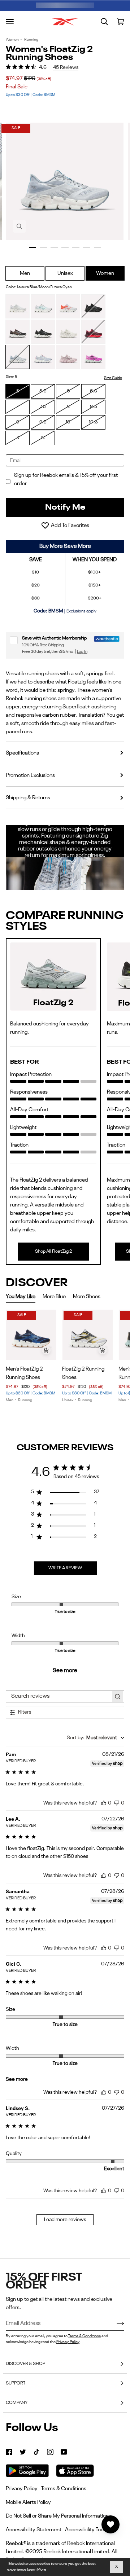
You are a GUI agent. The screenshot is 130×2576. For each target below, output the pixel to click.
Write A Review (65, 1568)
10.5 (93, 422)
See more (65, 1671)
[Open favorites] (110, 2524)
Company (17, 2403)
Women (12, 40)
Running (31, 40)
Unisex (65, 273)
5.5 (43, 391)
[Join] (115, 2324)
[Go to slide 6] (87, 247)
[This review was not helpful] (117, 1802)
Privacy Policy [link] (22, 2489)
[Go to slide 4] (65, 247)
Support (16, 2383)
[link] (9, 2452)
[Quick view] (46, 1350)
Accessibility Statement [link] (34, 2530)
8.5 (94, 407)
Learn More (37, 2570)
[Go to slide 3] (54, 247)
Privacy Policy (68, 2342)
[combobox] (96, 1738)
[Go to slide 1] (32, 247)
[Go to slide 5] (76, 247)
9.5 (43, 422)
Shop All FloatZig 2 (53, 1251)
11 (18, 438)
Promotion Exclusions (30, 775)
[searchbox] (58, 1696)
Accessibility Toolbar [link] (89, 2530)
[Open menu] (10, 22)
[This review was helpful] (104, 1802)
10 (68, 422)
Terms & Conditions (84, 2336)
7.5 (43, 407)
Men (25, 273)
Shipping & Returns (28, 798)
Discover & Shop (25, 2364)
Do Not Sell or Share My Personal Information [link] (57, 2516)
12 (43, 438)
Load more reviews (65, 2220)
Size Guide (113, 378)
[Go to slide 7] (97, 247)
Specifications (22, 753)
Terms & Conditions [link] (64, 2489)
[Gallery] (31, 1335)
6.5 (94, 391)
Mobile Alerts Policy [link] (28, 2502)
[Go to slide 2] (43, 247)
